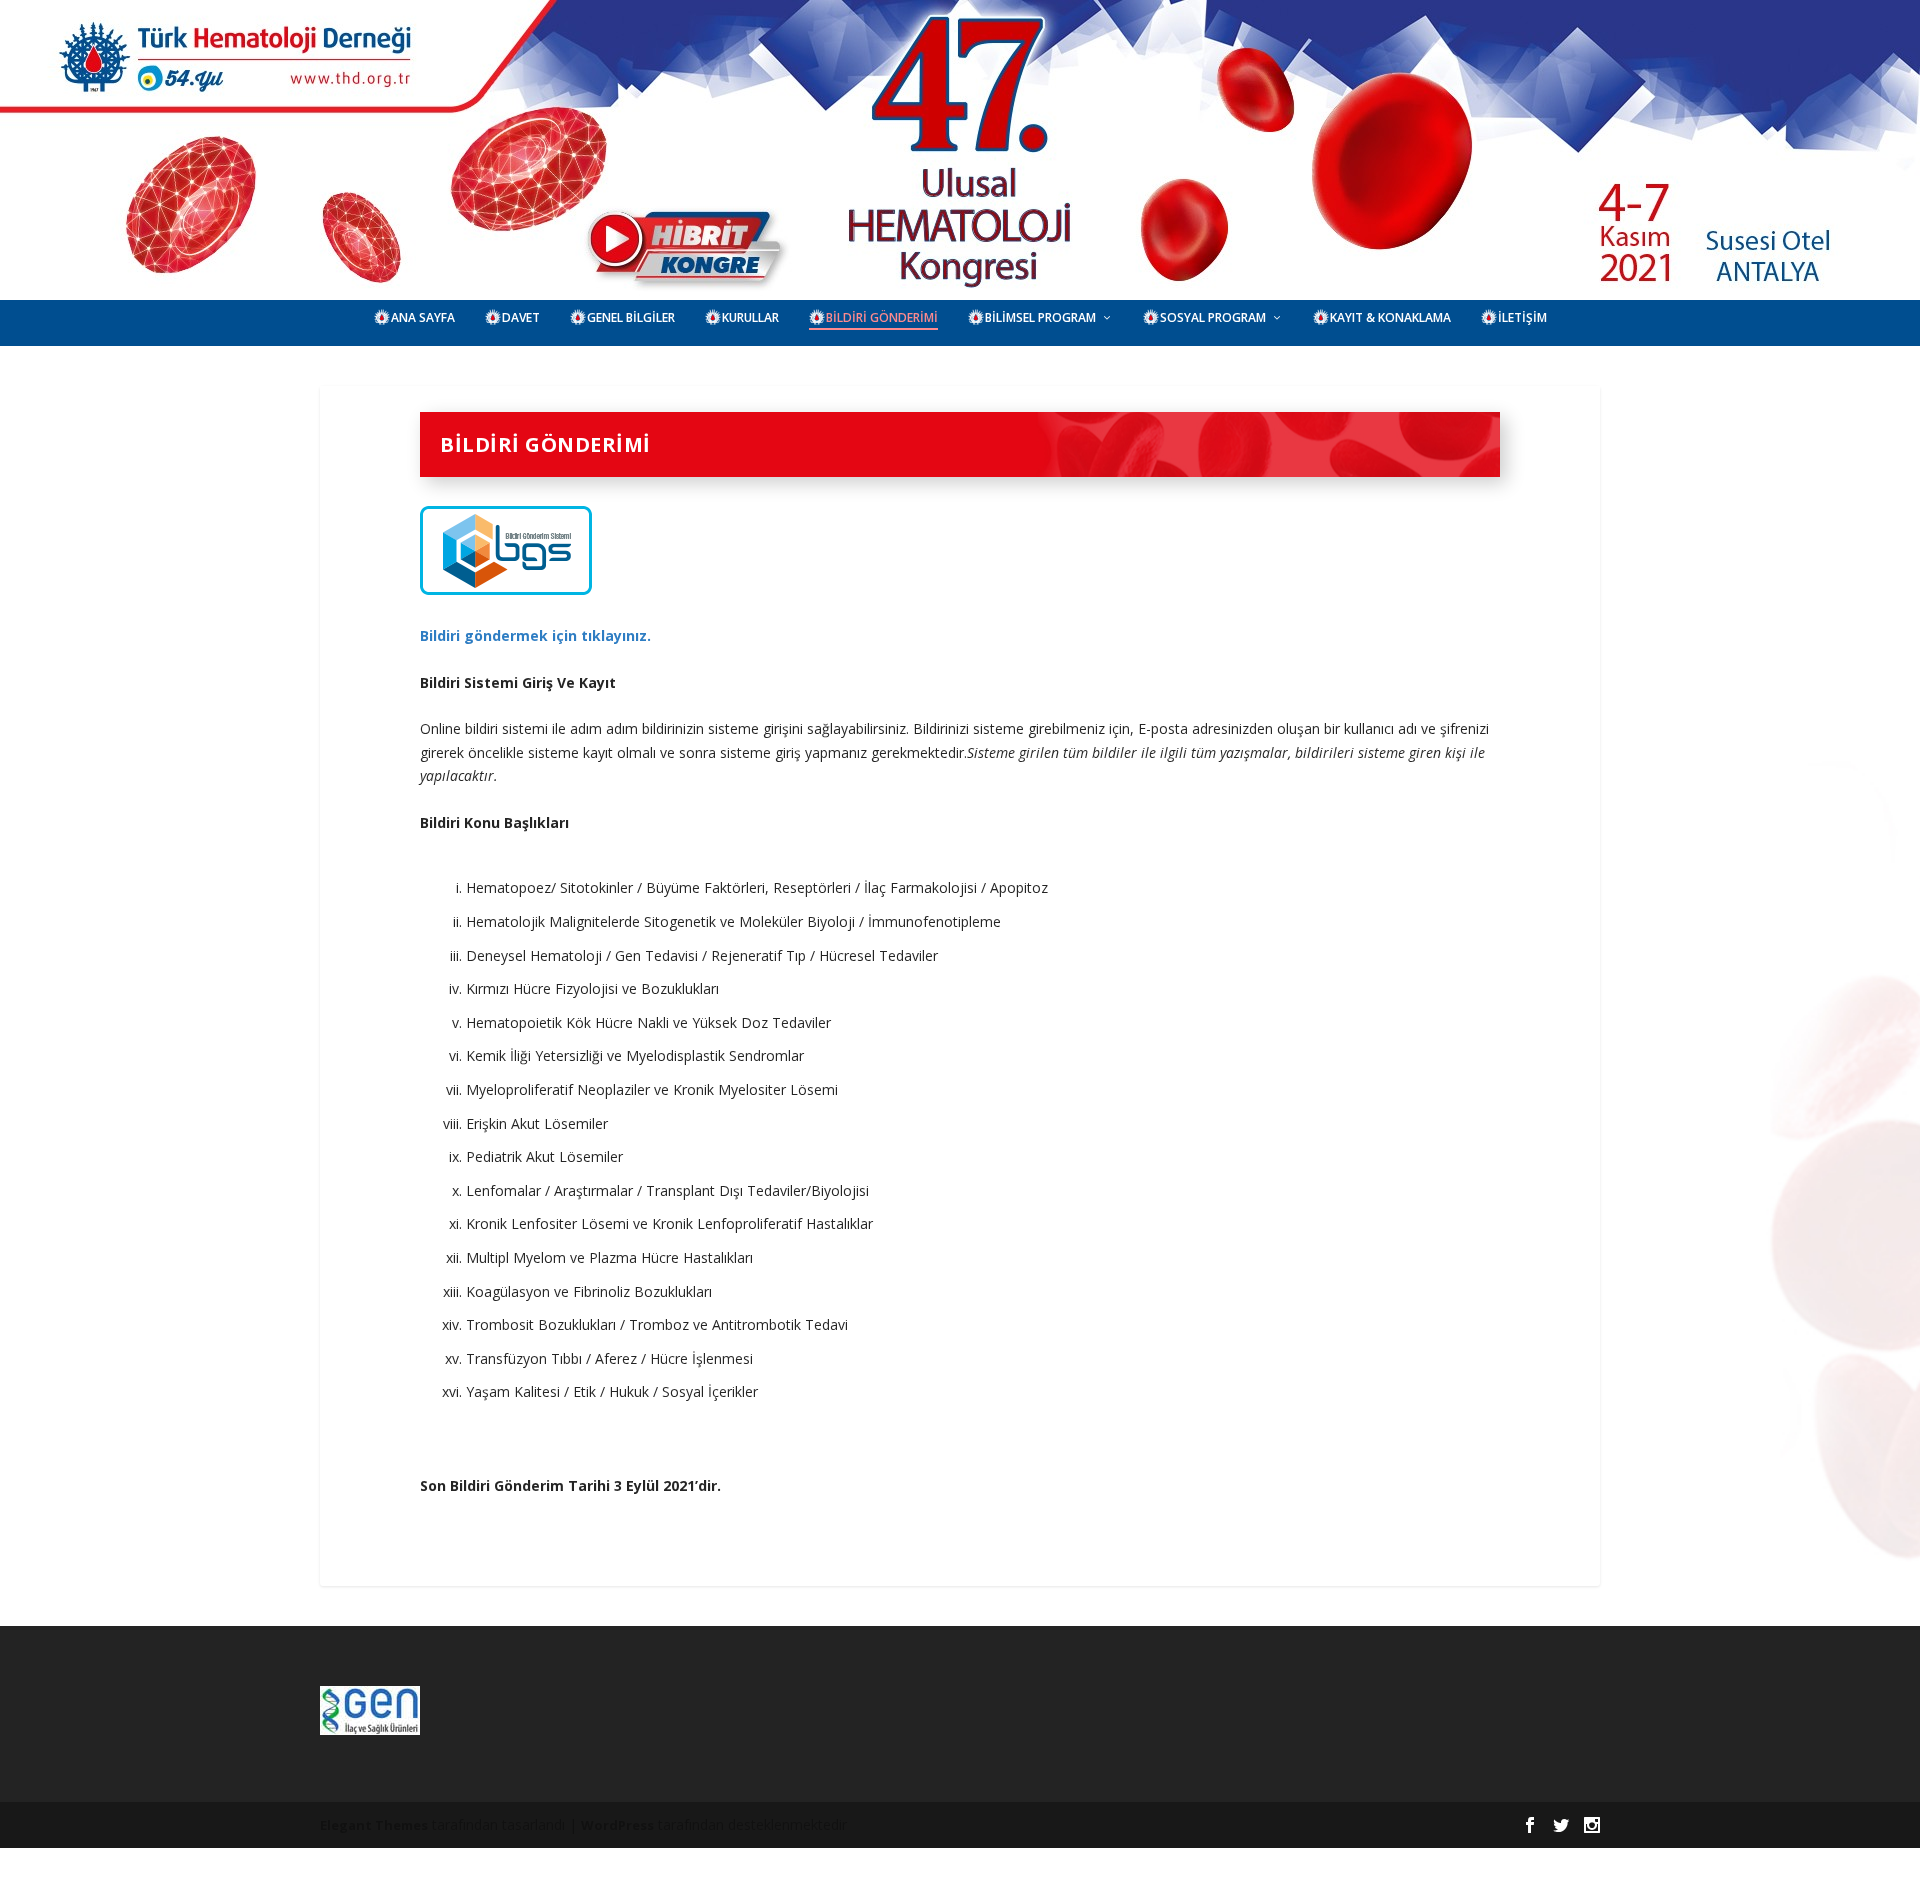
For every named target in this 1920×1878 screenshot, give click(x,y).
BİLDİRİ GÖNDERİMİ (882, 317)
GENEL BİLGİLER (631, 317)
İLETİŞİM (1522, 317)
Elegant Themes (374, 1825)
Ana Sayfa (423, 317)
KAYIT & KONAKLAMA (1390, 317)
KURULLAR (750, 317)
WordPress (617, 1825)
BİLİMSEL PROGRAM (1040, 317)
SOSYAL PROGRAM (1213, 317)
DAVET (521, 317)
